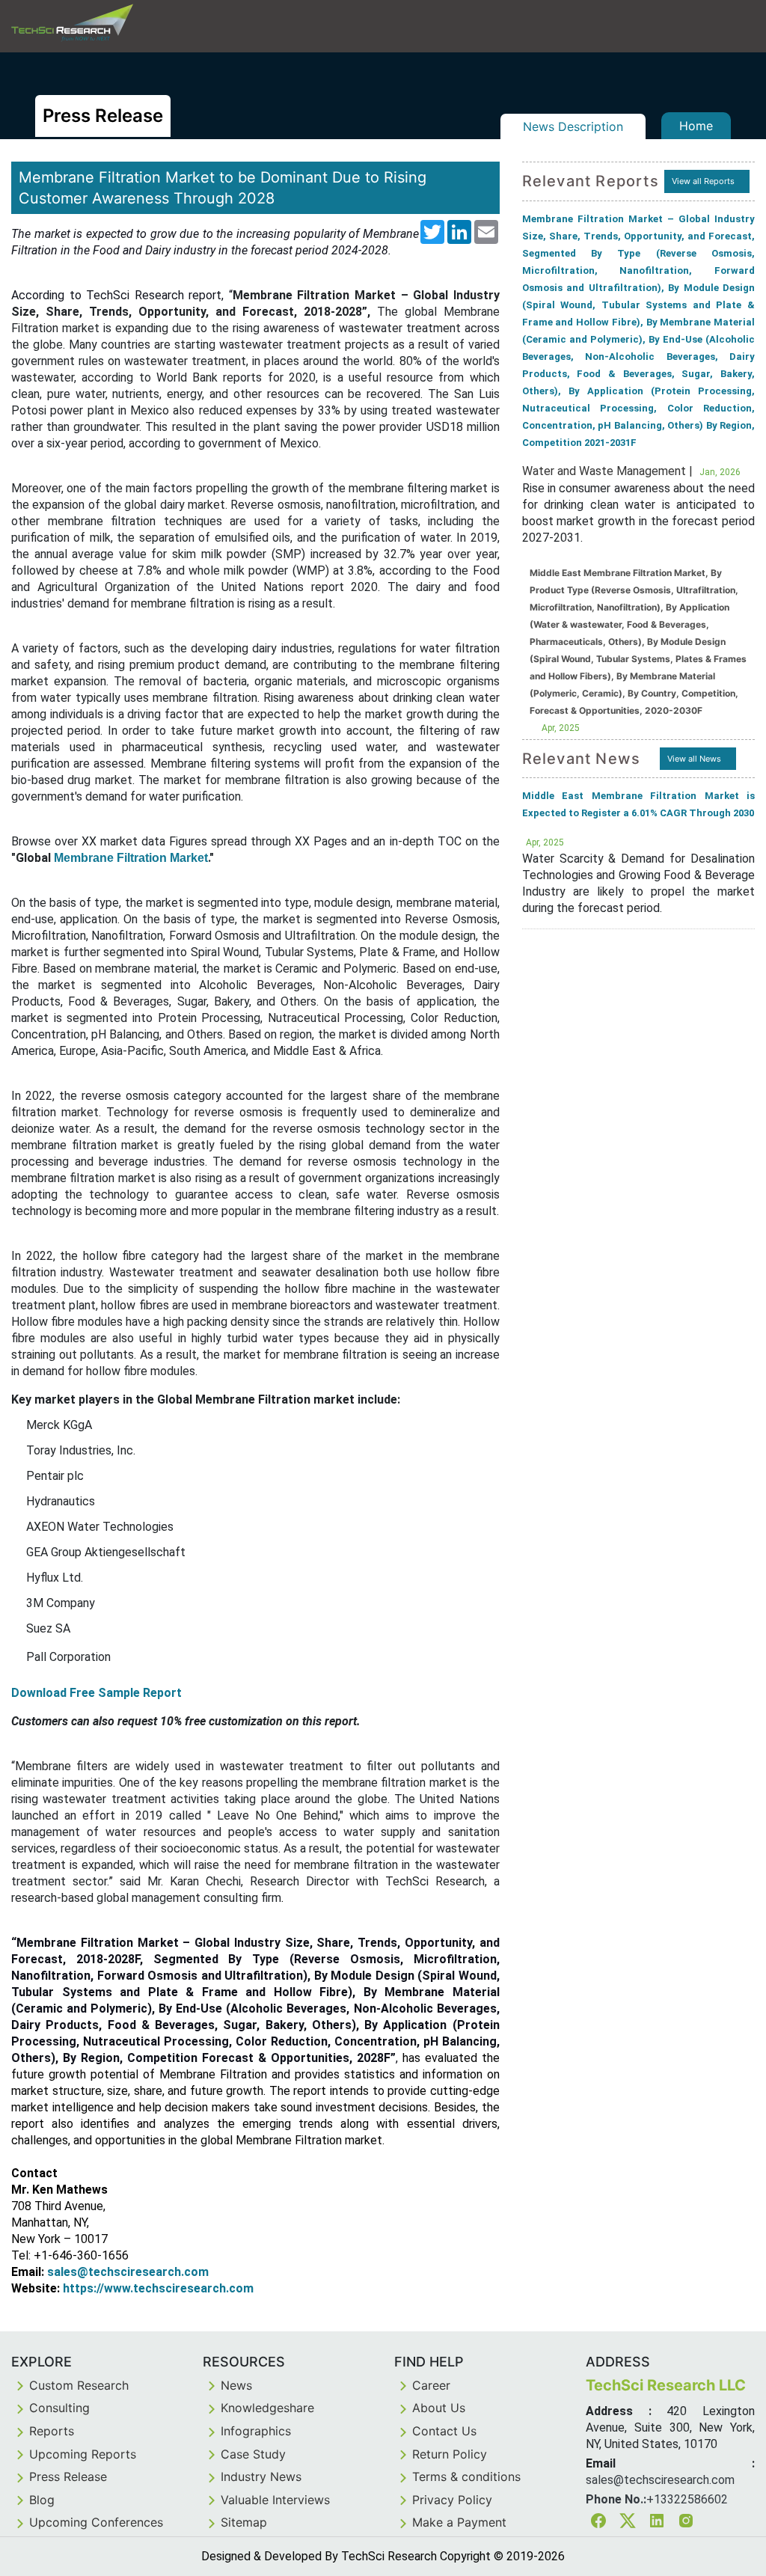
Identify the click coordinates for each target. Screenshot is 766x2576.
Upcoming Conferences (96, 2522)
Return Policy (450, 2454)
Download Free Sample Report (96, 1693)
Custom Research (79, 2385)
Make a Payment (459, 2522)
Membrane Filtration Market (131, 858)
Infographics (256, 2431)
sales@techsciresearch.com (128, 2272)
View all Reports (703, 181)
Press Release (68, 2476)
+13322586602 (687, 2499)
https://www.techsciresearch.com (158, 2288)
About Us (439, 2408)
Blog (42, 2500)
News (236, 2385)
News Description (573, 126)
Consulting (59, 2408)
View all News (694, 759)
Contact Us (444, 2431)
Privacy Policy (452, 2500)
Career (431, 2385)
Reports (52, 2431)
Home (696, 126)
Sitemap (244, 2522)
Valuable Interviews (275, 2500)
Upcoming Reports (83, 2454)
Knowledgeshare (267, 2408)
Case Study (253, 2454)
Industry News (261, 2476)
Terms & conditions (466, 2476)
